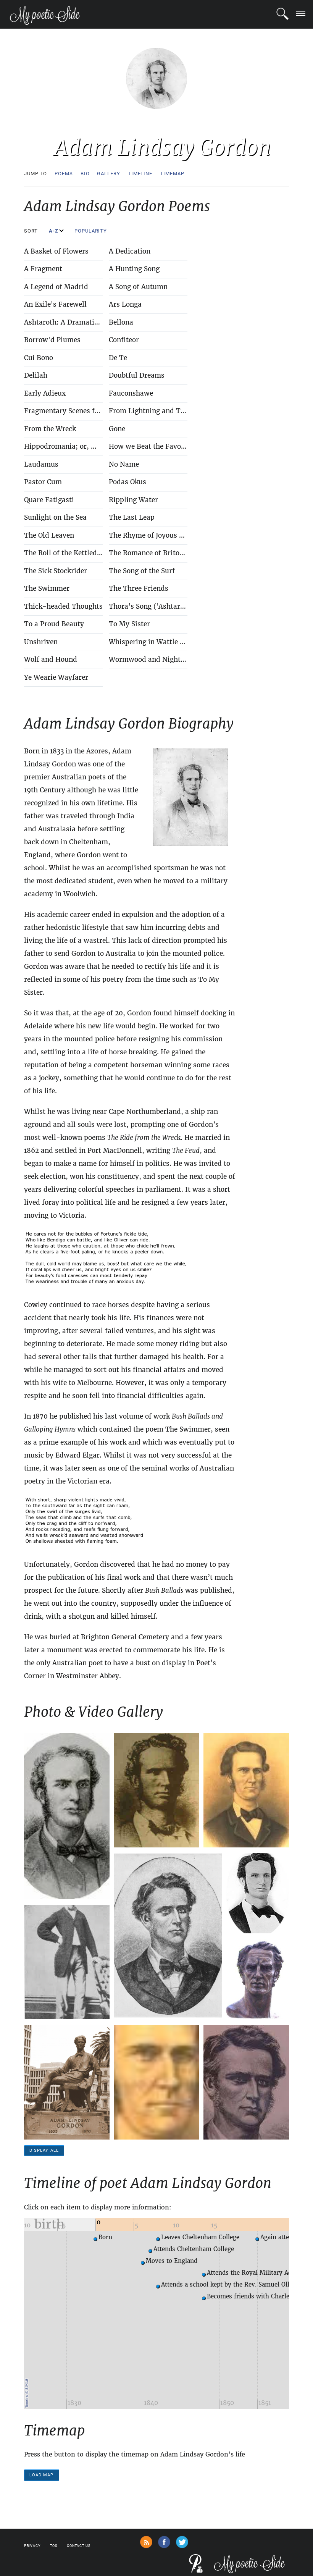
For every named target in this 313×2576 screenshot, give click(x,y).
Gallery (108, 174)
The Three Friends (139, 588)
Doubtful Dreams (137, 375)
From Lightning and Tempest (156, 411)
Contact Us (79, 2546)
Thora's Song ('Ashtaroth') (152, 606)
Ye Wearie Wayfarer (56, 677)
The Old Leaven (49, 535)
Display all (44, 2150)
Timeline (140, 174)
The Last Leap (132, 517)
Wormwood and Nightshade (154, 659)
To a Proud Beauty (54, 624)
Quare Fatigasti (49, 500)
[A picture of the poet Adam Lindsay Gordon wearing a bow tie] (67, 1816)
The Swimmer (47, 588)
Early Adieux (45, 393)
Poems (64, 174)
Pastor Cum (43, 482)
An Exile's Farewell (55, 304)
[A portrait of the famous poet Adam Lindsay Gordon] (156, 1790)
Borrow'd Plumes (52, 340)
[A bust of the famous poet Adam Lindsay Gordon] (258, 1979)
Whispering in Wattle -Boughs (158, 642)
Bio (85, 174)
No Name (124, 464)
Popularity (91, 231)
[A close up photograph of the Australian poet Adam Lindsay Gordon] (156, 2082)
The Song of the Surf (142, 571)
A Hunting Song (134, 269)
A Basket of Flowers (56, 251)
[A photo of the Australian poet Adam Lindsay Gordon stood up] (67, 1962)
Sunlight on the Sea (55, 517)
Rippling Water (133, 500)
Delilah (36, 375)
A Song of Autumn (138, 287)
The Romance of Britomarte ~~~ (162, 553)
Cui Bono (39, 358)
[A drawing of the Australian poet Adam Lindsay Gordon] (246, 1790)
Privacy (32, 2546)
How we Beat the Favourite (153, 446)
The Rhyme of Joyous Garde (154, 535)
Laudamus (41, 464)
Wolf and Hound (51, 659)
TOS (54, 2546)
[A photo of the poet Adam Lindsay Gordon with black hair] (258, 1893)
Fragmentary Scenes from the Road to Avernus (100, 411)
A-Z (54, 231)
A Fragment (43, 269)
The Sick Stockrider (56, 571)
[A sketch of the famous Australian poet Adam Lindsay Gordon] (168, 1936)
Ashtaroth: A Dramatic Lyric (70, 322)
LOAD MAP (42, 2475)
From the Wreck (50, 429)
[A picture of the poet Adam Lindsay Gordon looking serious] (246, 2082)
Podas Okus (127, 482)
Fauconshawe (131, 393)
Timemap (172, 174)
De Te (118, 358)
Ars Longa (125, 304)
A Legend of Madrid (56, 287)
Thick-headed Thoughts (63, 606)
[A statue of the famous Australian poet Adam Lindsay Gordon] (67, 2082)
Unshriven (41, 642)
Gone (117, 429)
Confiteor (124, 340)
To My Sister (129, 624)
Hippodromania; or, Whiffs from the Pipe (91, 446)
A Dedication (130, 251)
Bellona (121, 322)
